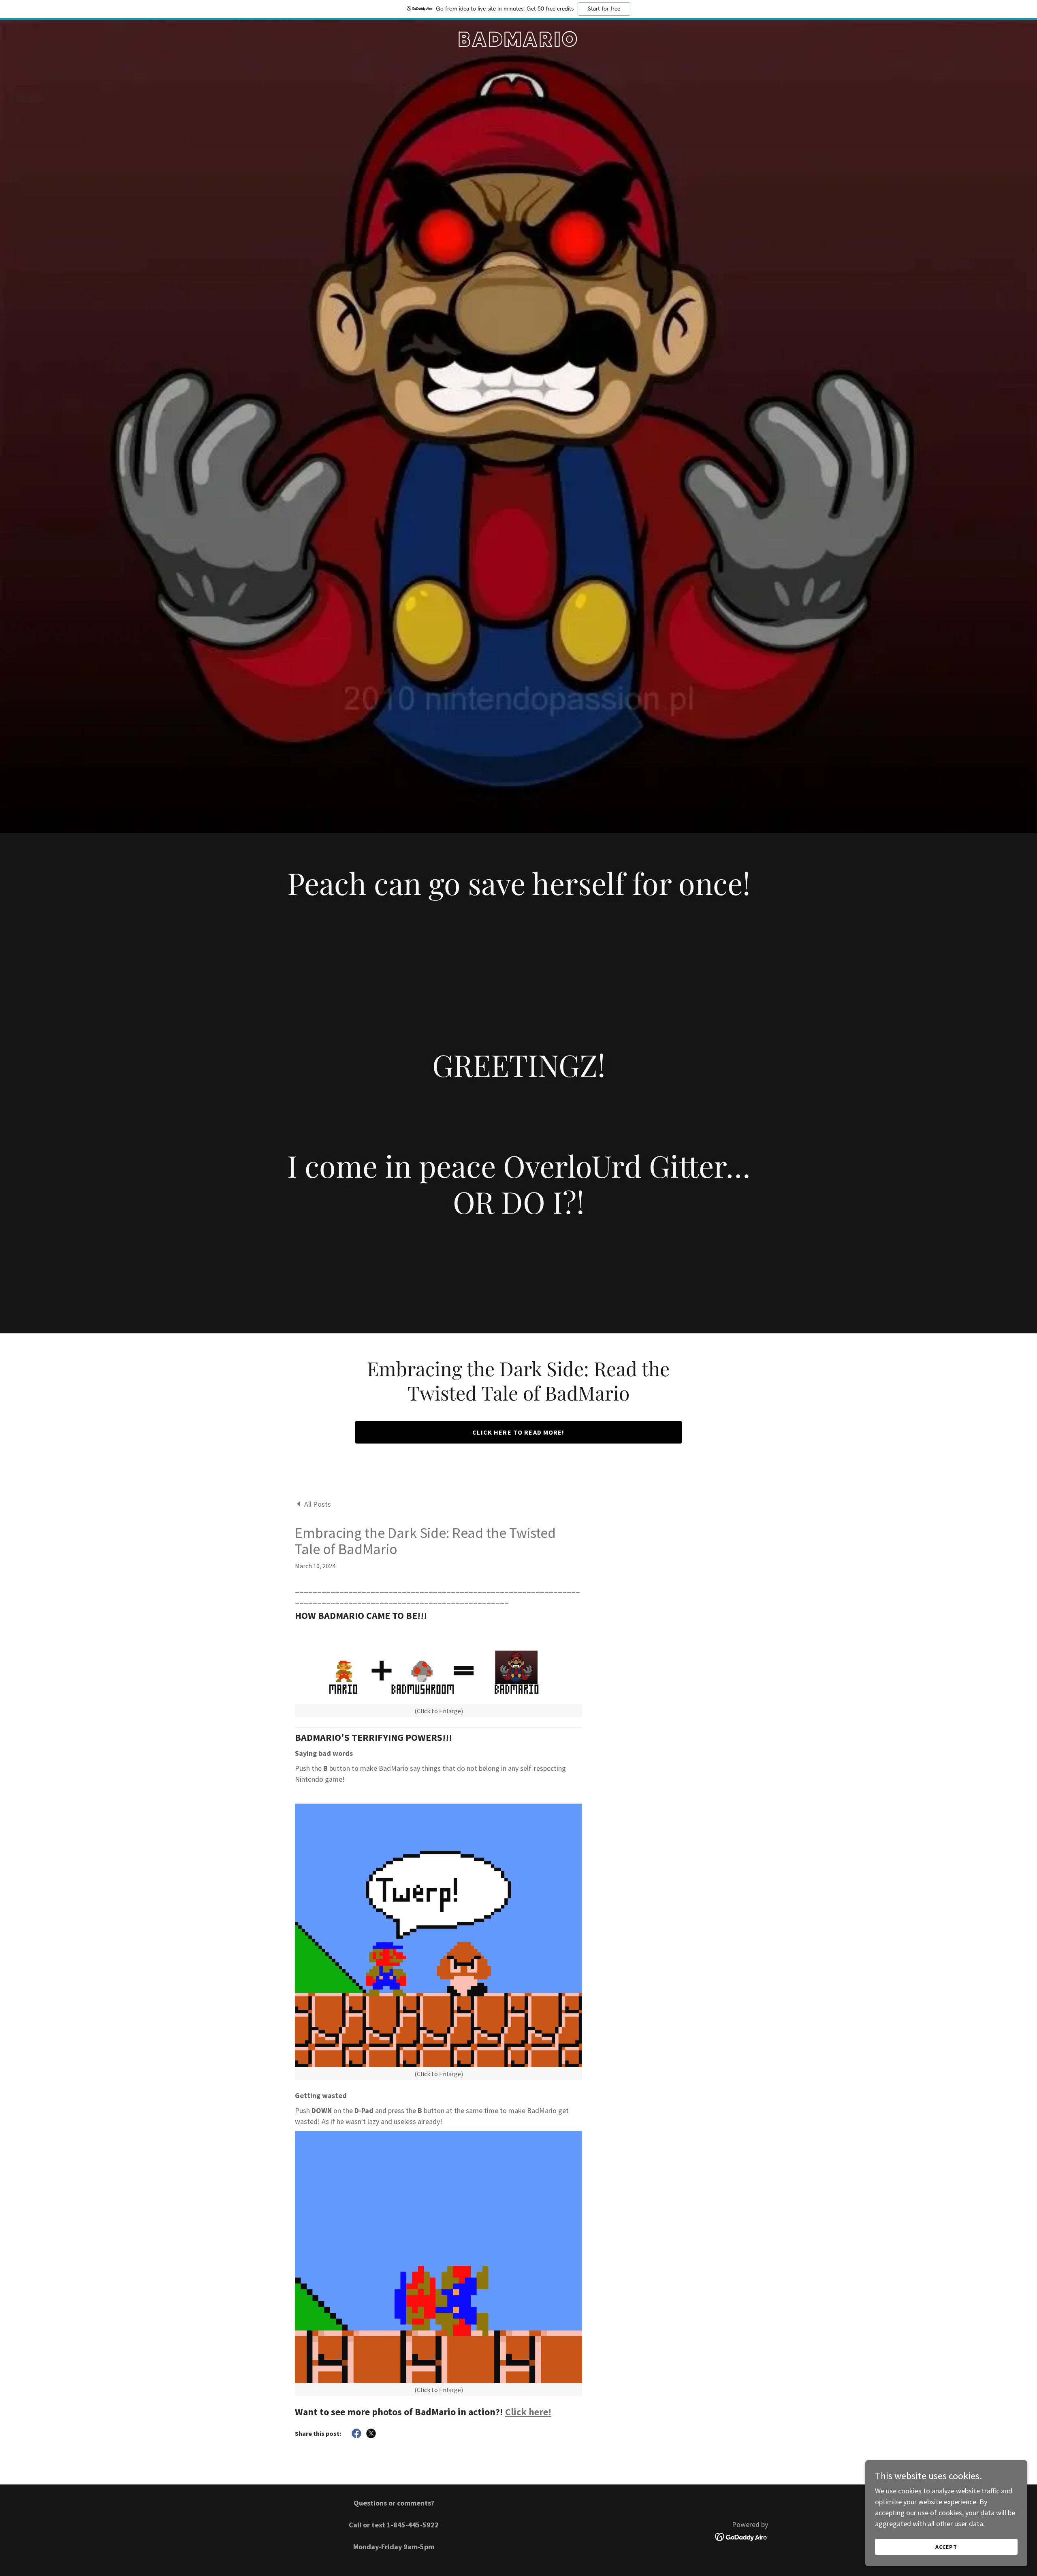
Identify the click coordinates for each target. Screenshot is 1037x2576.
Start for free (604, 9)
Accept (946, 2547)
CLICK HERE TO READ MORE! (518, 1432)
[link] (518, 44)
